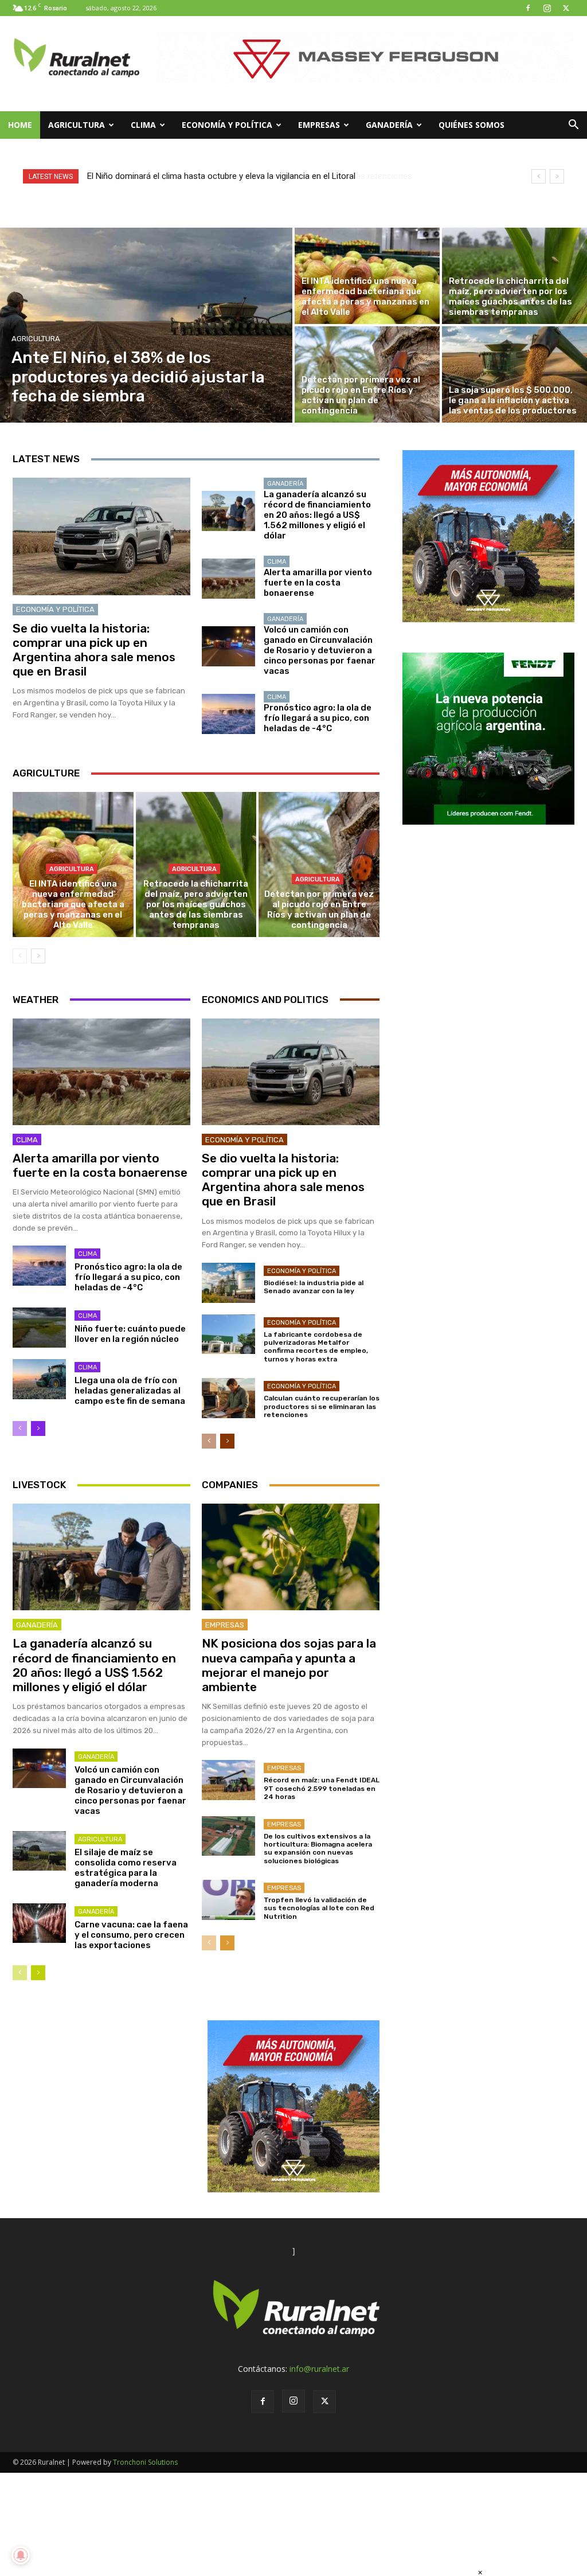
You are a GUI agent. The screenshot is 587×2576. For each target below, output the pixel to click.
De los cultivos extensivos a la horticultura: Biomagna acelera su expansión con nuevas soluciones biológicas (318, 1849)
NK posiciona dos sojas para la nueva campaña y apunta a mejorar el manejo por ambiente (289, 1665)
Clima (143, 125)
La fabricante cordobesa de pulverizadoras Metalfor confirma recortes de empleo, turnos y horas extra (316, 1347)
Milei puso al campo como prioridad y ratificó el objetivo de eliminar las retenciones (244, 176)
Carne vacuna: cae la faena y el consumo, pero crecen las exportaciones (131, 1935)
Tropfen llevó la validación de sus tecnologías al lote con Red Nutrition (319, 1908)
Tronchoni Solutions (145, 2462)
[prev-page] (20, 956)
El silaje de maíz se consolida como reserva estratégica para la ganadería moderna (126, 1868)
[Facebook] (528, 8)
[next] (557, 176)
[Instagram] (547, 8)
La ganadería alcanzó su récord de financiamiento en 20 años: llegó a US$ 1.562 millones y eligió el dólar (317, 515)
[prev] (539, 176)
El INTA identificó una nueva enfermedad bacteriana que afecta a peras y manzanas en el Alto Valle (73, 904)
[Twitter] (566, 8)
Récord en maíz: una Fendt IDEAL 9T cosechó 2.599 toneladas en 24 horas (322, 1788)
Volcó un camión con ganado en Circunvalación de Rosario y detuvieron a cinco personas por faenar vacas (320, 650)
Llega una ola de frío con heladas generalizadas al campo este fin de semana (130, 1391)
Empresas (319, 125)
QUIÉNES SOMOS (471, 125)
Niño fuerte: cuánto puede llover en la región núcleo (130, 1334)
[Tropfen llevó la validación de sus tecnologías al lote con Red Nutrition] (228, 1900)
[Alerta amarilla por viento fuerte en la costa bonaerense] (228, 579)
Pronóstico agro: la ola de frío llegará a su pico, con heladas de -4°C (318, 718)
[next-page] (38, 956)
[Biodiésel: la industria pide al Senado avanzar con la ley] (228, 1283)
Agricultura (77, 125)
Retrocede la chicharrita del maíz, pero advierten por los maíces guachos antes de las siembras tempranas (196, 904)
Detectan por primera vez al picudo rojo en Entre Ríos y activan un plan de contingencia (319, 910)
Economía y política (227, 125)
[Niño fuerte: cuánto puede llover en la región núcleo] (39, 1328)
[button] (573, 126)
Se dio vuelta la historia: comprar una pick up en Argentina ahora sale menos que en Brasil (94, 650)
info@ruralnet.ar (319, 2369)
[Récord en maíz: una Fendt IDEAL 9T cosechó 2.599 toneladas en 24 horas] (228, 1780)
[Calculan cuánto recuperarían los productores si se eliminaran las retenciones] (228, 1398)
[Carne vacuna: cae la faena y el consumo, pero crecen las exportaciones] (39, 1923)
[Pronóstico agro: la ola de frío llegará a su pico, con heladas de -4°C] (228, 714)
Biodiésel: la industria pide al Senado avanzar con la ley (314, 1287)
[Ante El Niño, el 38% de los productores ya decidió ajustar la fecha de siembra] (146, 325)
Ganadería (389, 125)
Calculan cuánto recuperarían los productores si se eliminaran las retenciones (322, 1406)
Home (20, 125)
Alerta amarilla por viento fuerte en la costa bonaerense (318, 583)
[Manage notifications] (21, 2555)
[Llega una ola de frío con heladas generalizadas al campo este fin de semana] (39, 1379)
